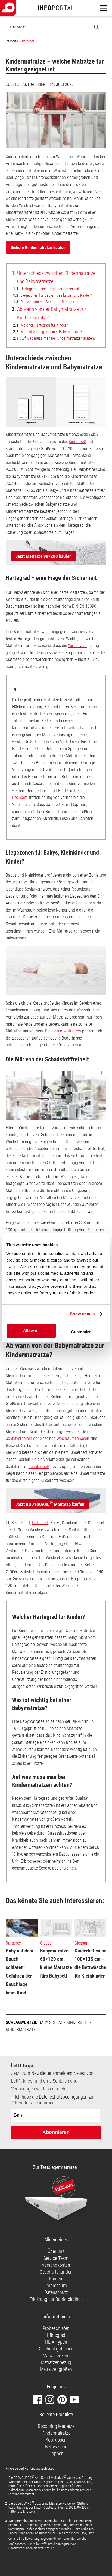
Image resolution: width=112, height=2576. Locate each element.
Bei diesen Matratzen (63, 1031)
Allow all (31, 1331)
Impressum (56, 2285)
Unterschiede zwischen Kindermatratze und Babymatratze (54, 277)
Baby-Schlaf (51, 2022)
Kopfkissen (56, 2440)
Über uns (56, 2251)
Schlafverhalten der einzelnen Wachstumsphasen (47, 1438)
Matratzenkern (56, 2355)
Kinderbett (78, 441)
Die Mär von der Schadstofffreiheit (44, 302)
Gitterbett (40, 1523)
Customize (81, 1332)
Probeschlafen (56, 2328)
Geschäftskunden (56, 2272)
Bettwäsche (56, 2447)
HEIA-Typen (56, 2342)
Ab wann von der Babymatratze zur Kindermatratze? (49, 313)
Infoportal (12, 41)
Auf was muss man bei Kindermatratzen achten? (54, 338)
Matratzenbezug (56, 2362)
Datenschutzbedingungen (63, 2097)
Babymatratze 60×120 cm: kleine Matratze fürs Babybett (56, 1963)
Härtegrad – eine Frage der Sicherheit (46, 289)
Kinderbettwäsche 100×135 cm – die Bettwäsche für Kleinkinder (93, 1963)
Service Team (56, 2258)
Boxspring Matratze (56, 2426)
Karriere (56, 2279)
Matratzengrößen (56, 2369)
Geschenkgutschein (56, 2349)
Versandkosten (56, 2265)
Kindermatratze (22, 2030)
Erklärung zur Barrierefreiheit (56, 2299)
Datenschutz (56, 2292)
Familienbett (39, 1467)
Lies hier (70, 2538)
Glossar (46, 1943)
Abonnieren (56, 2132)
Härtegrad (56, 2335)
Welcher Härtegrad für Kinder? (41, 325)
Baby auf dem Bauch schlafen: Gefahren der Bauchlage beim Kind (19, 1972)
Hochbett (20, 797)
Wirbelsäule (78, 646)
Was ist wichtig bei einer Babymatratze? (48, 332)
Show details (82, 1314)
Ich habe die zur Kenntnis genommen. (55, 2100)
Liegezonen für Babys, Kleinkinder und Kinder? (52, 295)
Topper (56, 2453)
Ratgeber (28, 41)
